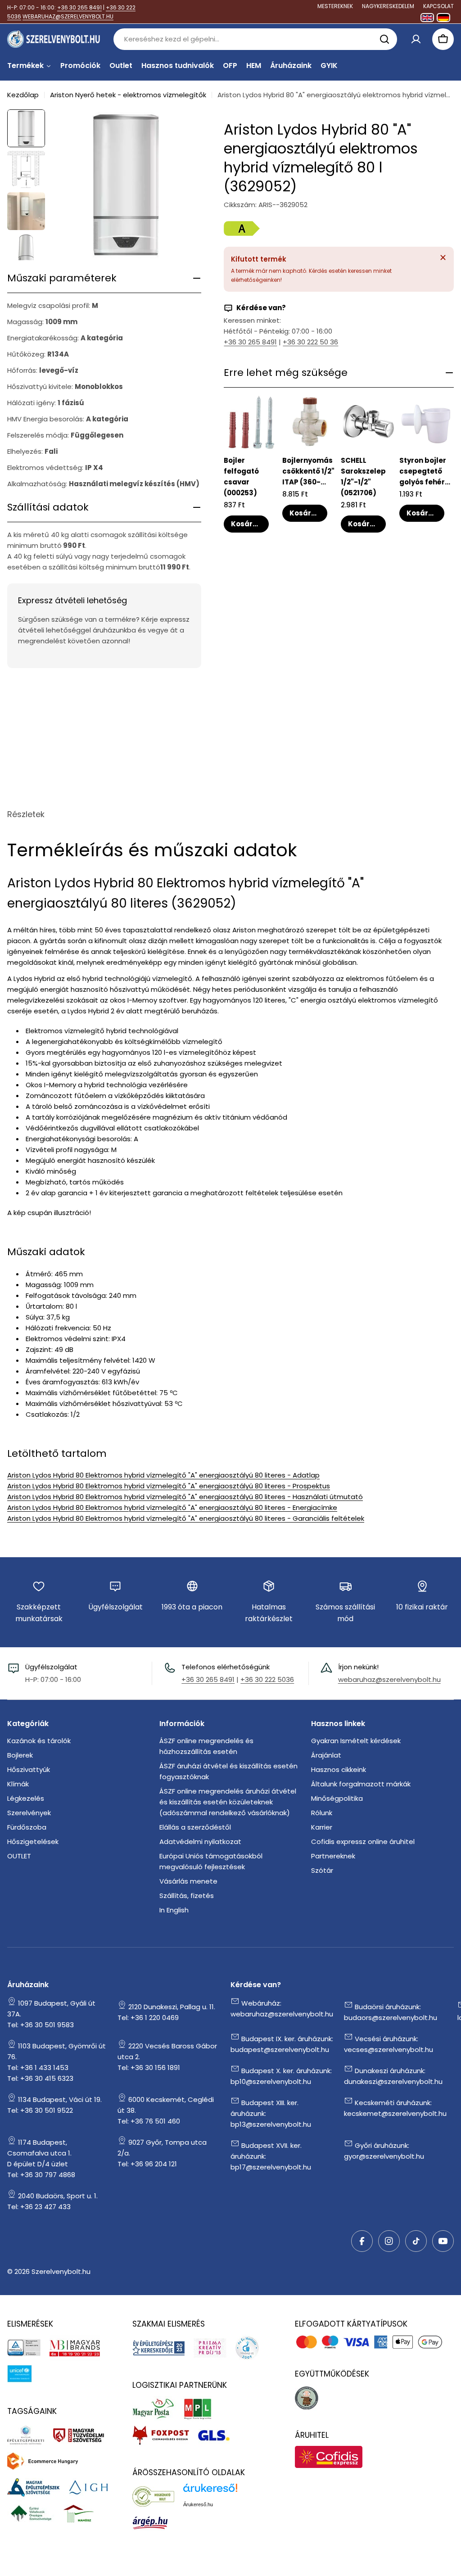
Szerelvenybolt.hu (61, 2271)
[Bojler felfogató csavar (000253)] (251, 422)
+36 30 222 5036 (267, 1679)
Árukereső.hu (198, 2504)
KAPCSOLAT (438, 6)
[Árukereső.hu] (158, 2496)
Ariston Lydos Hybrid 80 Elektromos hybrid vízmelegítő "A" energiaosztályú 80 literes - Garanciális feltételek (186, 1518)
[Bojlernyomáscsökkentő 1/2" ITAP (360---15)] (310, 422)
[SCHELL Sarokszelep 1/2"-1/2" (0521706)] (368, 422)
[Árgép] (155, 2522)
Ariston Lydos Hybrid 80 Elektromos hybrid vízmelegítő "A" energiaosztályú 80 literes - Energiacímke (172, 1507)
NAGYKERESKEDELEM (388, 6)
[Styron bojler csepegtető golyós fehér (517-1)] (427, 422)
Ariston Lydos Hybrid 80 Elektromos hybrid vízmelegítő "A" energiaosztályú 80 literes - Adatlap (163, 1475)
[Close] (443, 258)
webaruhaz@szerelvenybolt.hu (389, 1679)
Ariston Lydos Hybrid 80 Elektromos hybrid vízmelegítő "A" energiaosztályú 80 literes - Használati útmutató (185, 1497)
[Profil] (416, 39)
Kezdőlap (23, 95)
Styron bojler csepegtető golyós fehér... (425, 471)
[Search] (384, 39)
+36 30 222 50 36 (310, 342)
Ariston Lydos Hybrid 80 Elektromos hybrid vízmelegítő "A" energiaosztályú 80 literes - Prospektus (169, 1486)
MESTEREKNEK (335, 6)
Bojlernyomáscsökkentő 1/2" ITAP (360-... (308, 471)
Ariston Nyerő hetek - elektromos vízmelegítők (128, 95)
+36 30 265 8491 (79, 7)
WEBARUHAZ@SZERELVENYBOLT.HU (68, 16)
